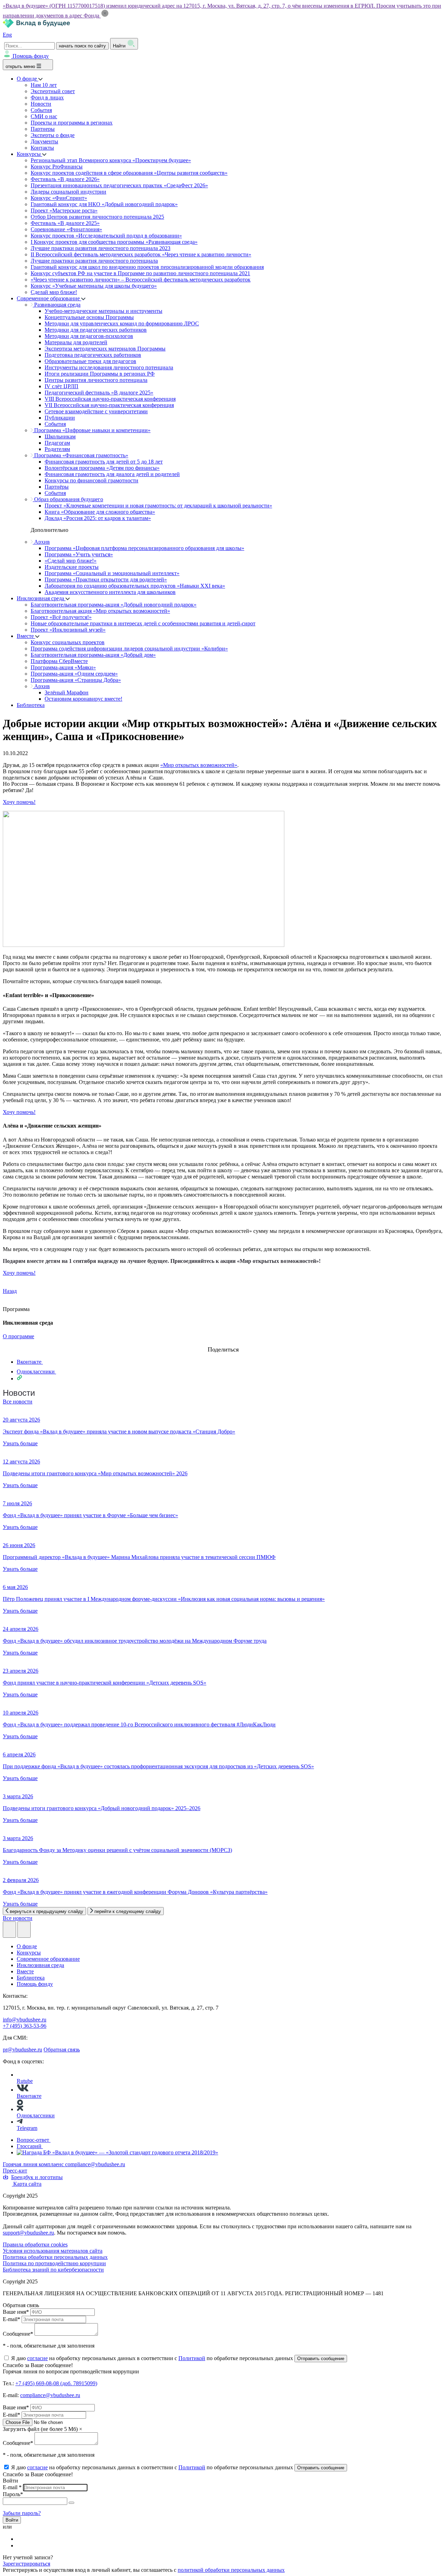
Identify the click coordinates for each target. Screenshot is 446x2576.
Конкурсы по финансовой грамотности (91, 480)
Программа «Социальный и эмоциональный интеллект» (112, 573)
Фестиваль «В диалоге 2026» (65, 179)
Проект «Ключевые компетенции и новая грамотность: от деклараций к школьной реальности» (158, 506)
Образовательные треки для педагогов (90, 361)
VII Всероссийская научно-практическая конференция (109, 405)
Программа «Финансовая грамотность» (80, 455)
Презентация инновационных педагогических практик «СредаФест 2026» (119, 185)
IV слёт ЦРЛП (61, 386)
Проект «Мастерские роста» (64, 210)
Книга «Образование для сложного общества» (100, 512)
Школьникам (60, 436)
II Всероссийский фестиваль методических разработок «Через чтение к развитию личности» (141, 254)
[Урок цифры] (223, 1343)
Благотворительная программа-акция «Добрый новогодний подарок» (114, 605)
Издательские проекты (72, 567)
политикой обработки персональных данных (231, 2570)
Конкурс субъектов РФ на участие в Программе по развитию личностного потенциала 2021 (140, 273)
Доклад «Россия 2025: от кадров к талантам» (98, 518)
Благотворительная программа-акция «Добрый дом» (93, 655)
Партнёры (57, 487)
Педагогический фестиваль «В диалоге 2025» (99, 393)
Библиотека (31, 705)
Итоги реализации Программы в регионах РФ (100, 374)
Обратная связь (62, 2050)
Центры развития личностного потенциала (96, 380)
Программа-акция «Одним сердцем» (74, 674)
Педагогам (57, 443)
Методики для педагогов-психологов (89, 336)
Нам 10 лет (44, 85)
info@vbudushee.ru (25, 2020)
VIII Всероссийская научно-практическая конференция (110, 399)
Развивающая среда (57, 305)
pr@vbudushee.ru (22, 2050)
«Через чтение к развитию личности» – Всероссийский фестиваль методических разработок (141, 280)
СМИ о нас (44, 116)
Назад (10, 1291)
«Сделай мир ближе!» (71, 561)
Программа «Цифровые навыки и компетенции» (92, 430)
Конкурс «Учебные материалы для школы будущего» (94, 286)
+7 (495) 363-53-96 (25, 2026)
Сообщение (18, 2334)
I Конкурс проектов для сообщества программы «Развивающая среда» (114, 242)
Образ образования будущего (68, 499)
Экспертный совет (53, 91)
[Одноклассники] (21, 2545)
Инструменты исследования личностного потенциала (109, 367)
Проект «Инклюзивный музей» (68, 630)
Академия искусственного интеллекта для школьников (110, 592)
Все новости (18, 1402)
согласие (37, 2358)
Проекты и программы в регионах (72, 123)
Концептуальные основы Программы (89, 317)
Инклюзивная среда (41, 598)
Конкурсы (29, 154)
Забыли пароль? (22, 2513)
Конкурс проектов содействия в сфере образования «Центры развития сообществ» (129, 173)
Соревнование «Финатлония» (66, 229)
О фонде (28, 79)
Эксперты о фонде (53, 135)
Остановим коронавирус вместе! (83, 699)
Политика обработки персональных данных (55, 2257)
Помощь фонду (31, 56)
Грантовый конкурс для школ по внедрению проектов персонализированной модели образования (147, 267)
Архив (41, 542)
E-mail (11, 2319)
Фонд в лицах (47, 97)
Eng (7, 35)
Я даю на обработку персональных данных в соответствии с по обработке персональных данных (153, 2358)
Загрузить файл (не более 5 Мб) (40, 2429)
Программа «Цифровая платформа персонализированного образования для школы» (144, 548)
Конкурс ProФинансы (57, 167)
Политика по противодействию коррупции (54, 2263)
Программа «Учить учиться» (79, 554)
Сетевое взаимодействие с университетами (96, 411)
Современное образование (49, 298)
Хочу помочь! (19, 802)
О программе (18, 1336)
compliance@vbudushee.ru (95, 2164)
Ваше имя (16, 2312)
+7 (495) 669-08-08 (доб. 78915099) (56, 2383)
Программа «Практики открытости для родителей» (106, 579)
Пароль (13, 2494)
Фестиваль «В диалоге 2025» (65, 223)
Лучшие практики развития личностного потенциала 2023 (101, 248)
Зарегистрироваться (26, 2564)
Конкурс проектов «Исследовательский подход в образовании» (106, 236)
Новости (41, 104)
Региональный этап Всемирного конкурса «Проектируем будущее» (111, 160)
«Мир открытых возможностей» (199, 765)
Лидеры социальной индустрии (68, 192)
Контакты (42, 148)
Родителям (57, 449)
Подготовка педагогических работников (93, 355)
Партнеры (43, 129)
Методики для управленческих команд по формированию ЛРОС (122, 323)
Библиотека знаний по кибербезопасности (53, 2270)
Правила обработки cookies (35, 2244)
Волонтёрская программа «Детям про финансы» (102, 468)
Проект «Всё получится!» (61, 617)
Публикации (60, 418)
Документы (44, 141)
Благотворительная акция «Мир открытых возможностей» (100, 611)
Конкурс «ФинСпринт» (59, 198)
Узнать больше (20, 1443)
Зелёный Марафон (67, 692)
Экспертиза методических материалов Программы (105, 349)
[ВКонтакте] (21, 2539)
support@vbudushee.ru (28, 2233)
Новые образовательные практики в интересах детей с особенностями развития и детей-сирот (143, 623)
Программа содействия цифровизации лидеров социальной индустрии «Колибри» (129, 649)
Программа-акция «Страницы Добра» (76, 680)
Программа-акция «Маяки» (63, 667)
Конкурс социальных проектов (68, 642)
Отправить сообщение (321, 2359)
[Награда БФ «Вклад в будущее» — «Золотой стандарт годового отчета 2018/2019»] (117, 2152)
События (41, 110)
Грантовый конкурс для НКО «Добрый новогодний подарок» (104, 204)
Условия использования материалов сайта (53, 2251)
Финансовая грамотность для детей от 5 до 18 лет (104, 462)
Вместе (26, 636)
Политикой (192, 2358)
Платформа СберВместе (59, 661)
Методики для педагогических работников (96, 330)
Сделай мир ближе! (54, 292)
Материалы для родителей (76, 342)
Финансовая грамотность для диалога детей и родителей (112, 474)
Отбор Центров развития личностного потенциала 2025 (97, 217)
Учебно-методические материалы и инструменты (103, 311)
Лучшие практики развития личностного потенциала (94, 261)
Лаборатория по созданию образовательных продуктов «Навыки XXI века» (135, 586)
